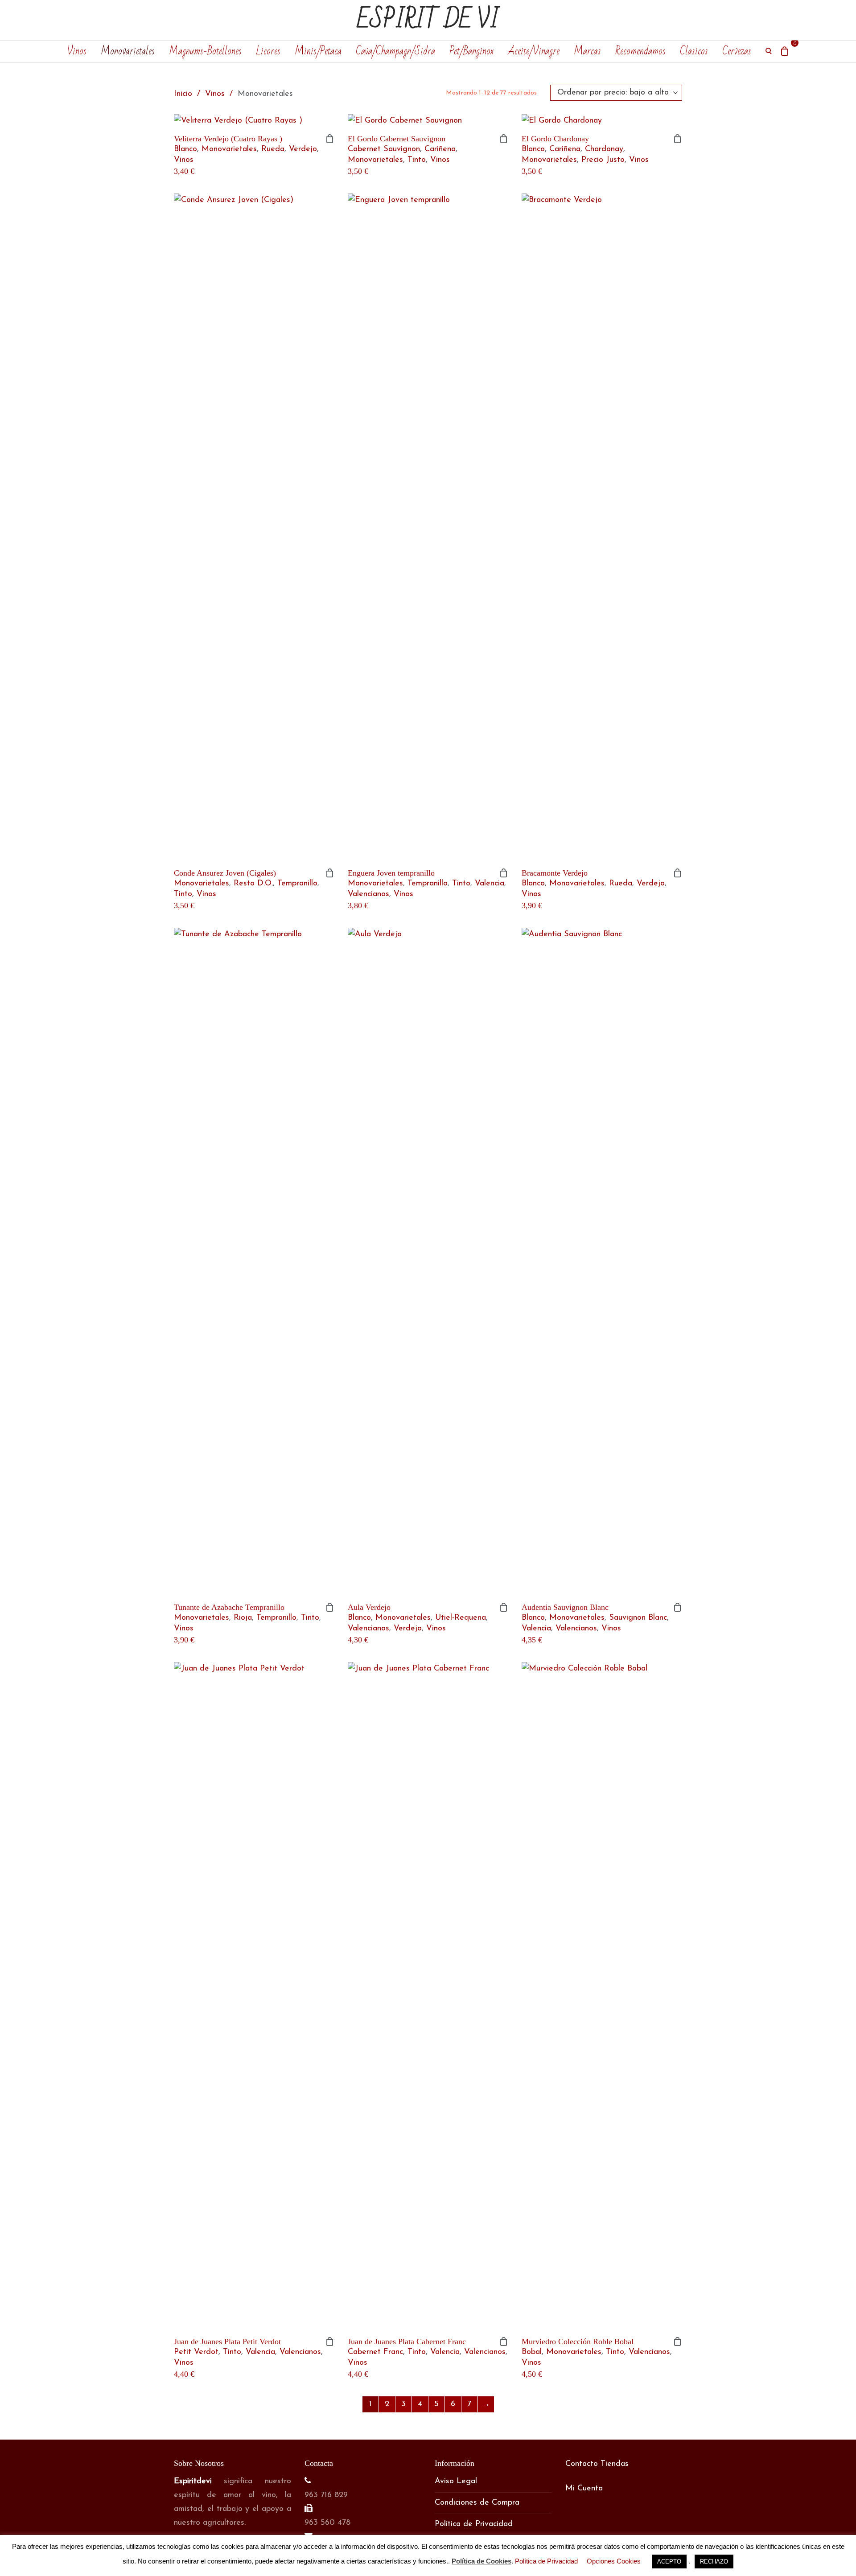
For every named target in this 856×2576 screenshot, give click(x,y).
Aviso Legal (456, 2481)
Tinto (417, 160)
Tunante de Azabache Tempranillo (229, 1607)
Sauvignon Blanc (638, 1618)
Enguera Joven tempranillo (391, 873)
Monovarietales (128, 51)
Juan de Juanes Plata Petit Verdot (227, 2341)
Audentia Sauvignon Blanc (565, 1607)
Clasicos (694, 51)
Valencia (490, 884)
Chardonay (604, 149)
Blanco (185, 149)
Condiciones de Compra (477, 2503)
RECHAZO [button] (714, 2562)
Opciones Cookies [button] (614, 2561)
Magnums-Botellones (205, 51)
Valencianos (368, 894)
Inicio (183, 94)
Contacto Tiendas (597, 2464)
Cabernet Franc (375, 2352)
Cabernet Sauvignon (384, 149)
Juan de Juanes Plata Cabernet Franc (407, 2341)
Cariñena (440, 149)
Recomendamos (640, 51)
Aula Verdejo (369, 1607)
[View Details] (254, 121)
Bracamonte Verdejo (555, 873)
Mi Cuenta (584, 2489)
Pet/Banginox (471, 51)
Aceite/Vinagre (534, 51)
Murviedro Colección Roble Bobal (578, 2341)
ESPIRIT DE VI (428, 20)
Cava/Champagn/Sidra (395, 51)
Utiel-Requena (461, 1618)
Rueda (273, 149)
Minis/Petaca (318, 51)
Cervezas (737, 51)
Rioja (243, 1618)
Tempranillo (297, 884)
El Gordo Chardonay (555, 139)
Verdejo (651, 884)
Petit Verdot (196, 2352)
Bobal (532, 2352)
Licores (268, 51)
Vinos (77, 51)
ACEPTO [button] (669, 2562)
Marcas (587, 51)
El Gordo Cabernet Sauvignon (397, 139)
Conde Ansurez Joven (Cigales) (225, 873)
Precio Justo (603, 160)
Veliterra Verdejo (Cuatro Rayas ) (228, 139)
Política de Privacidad (474, 2524)
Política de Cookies (481, 2561)
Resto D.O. (253, 884)
